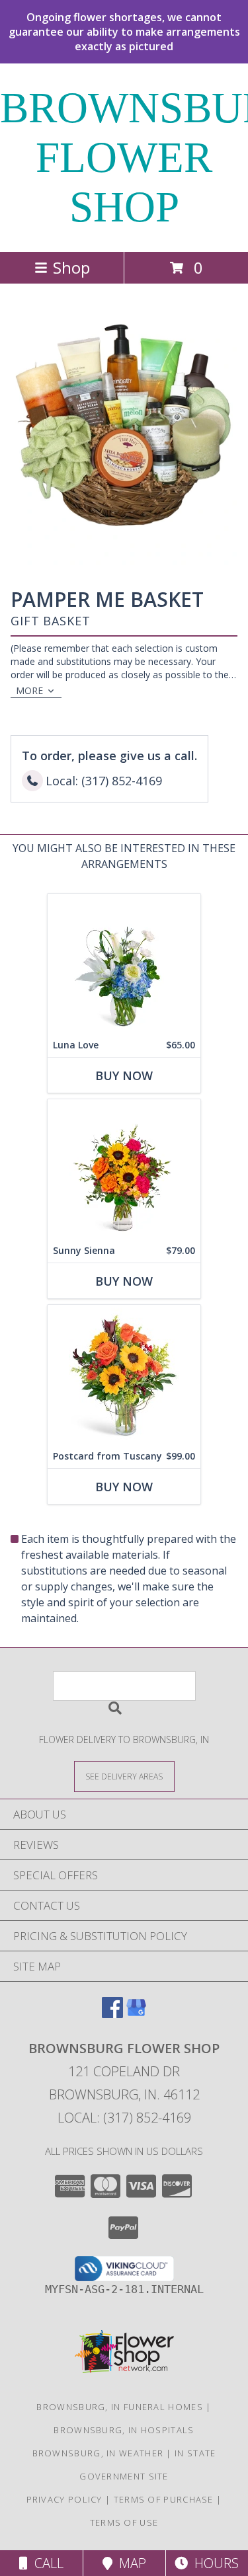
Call (46, 2563)
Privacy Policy (64, 2499)
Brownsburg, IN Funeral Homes (119, 2407)
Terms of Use (124, 2522)
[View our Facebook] (112, 2014)
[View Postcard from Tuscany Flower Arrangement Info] (124, 1375)
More (29, 690)
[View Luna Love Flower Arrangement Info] (124, 963)
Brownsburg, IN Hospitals (124, 2430)
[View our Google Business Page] (136, 2014)
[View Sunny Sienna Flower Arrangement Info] (124, 1169)
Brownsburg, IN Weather (98, 2453)
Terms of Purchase (164, 2499)
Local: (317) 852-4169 (124, 2118)
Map (129, 2563)
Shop (71, 267)
